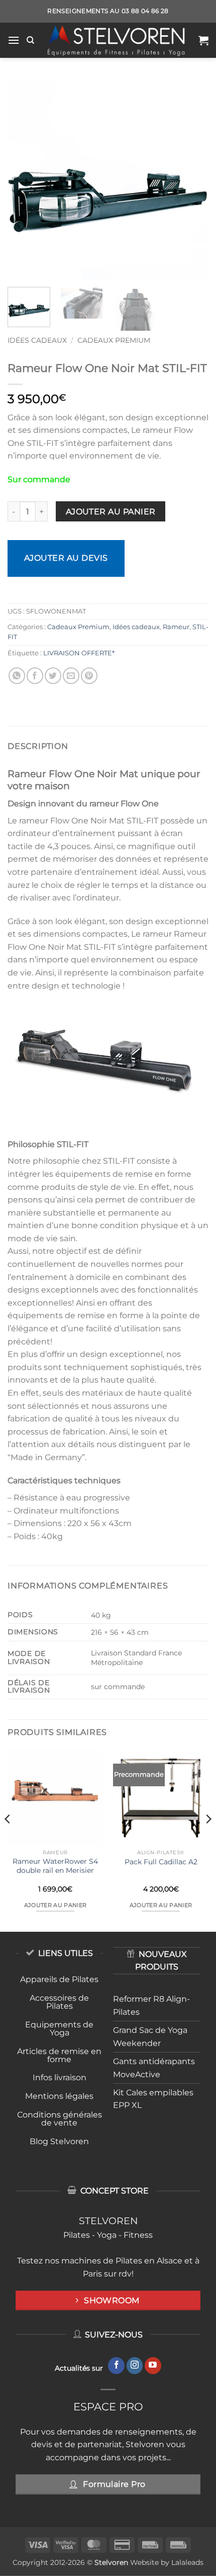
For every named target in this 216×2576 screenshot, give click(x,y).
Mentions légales (59, 2096)
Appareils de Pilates (59, 1979)
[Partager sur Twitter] (53, 676)
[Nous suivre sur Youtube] (153, 2366)
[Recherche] (30, 40)
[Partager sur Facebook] (35, 676)
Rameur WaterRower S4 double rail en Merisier (55, 1866)
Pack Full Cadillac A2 (161, 1862)
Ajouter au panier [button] (56, 1905)
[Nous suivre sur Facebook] (116, 2366)
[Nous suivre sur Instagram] (135, 2366)
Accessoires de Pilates (59, 2002)
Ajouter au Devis (66, 558)
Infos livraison (60, 2077)
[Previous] (24, 179)
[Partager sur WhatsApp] (17, 676)
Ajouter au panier (111, 512)
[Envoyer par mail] (71, 676)
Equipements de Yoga (59, 2029)
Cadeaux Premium (114, 340)
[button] (14, 40)
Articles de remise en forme (59, 2055)
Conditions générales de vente (60, 2119)
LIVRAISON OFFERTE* (79, 653)
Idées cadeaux (37, 340)
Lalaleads (187, 2562)
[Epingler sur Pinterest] (89, 676)
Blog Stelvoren (59, 2141)
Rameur (176, 627)
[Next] (192, 179)
